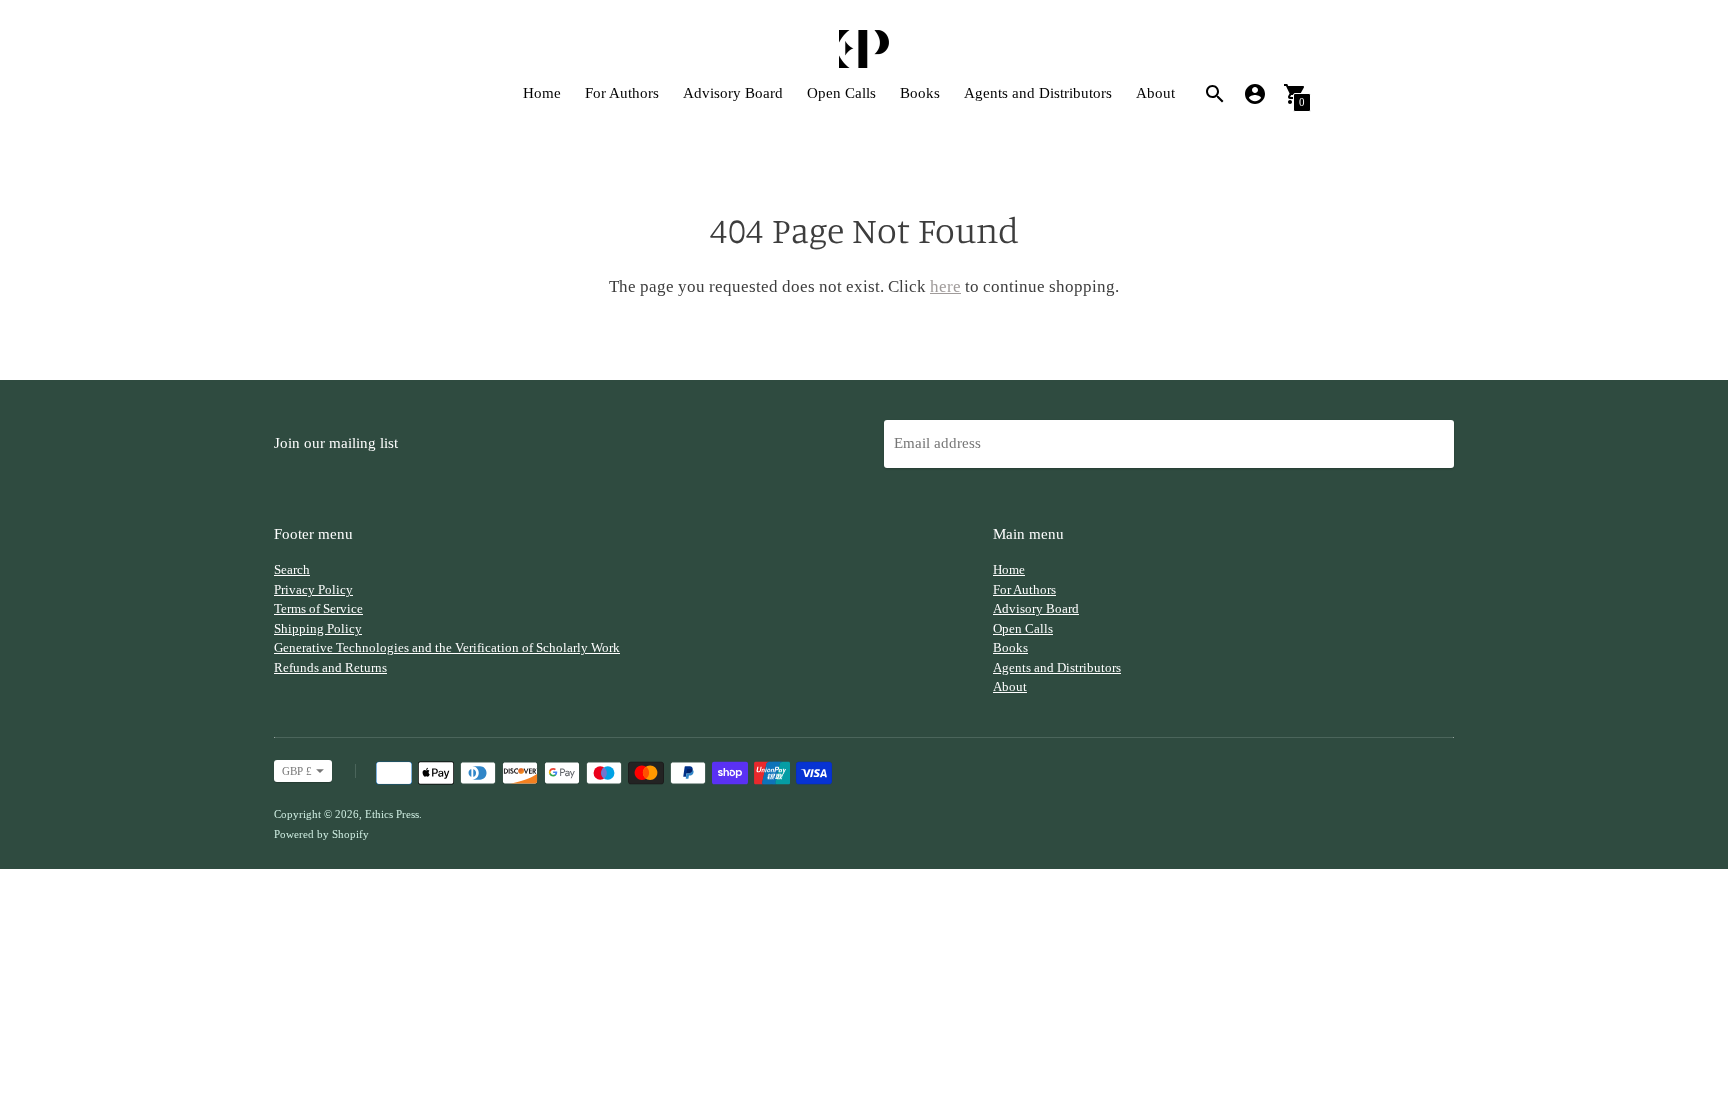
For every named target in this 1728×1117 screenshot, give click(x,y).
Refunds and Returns (330, 667)
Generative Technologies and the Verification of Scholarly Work (447, 647)
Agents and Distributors (1038, 93)
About (1155, 93)
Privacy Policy (313, 589)
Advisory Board (733, 93)
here (945, 286)
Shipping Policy (318, 628)
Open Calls (841, 93)
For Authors (622, 93)
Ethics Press (392, 814)
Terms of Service (318, 608)
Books (920, 93)
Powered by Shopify (321, 834)
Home (542, 93)
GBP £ (297, 771)
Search (292, 569)
